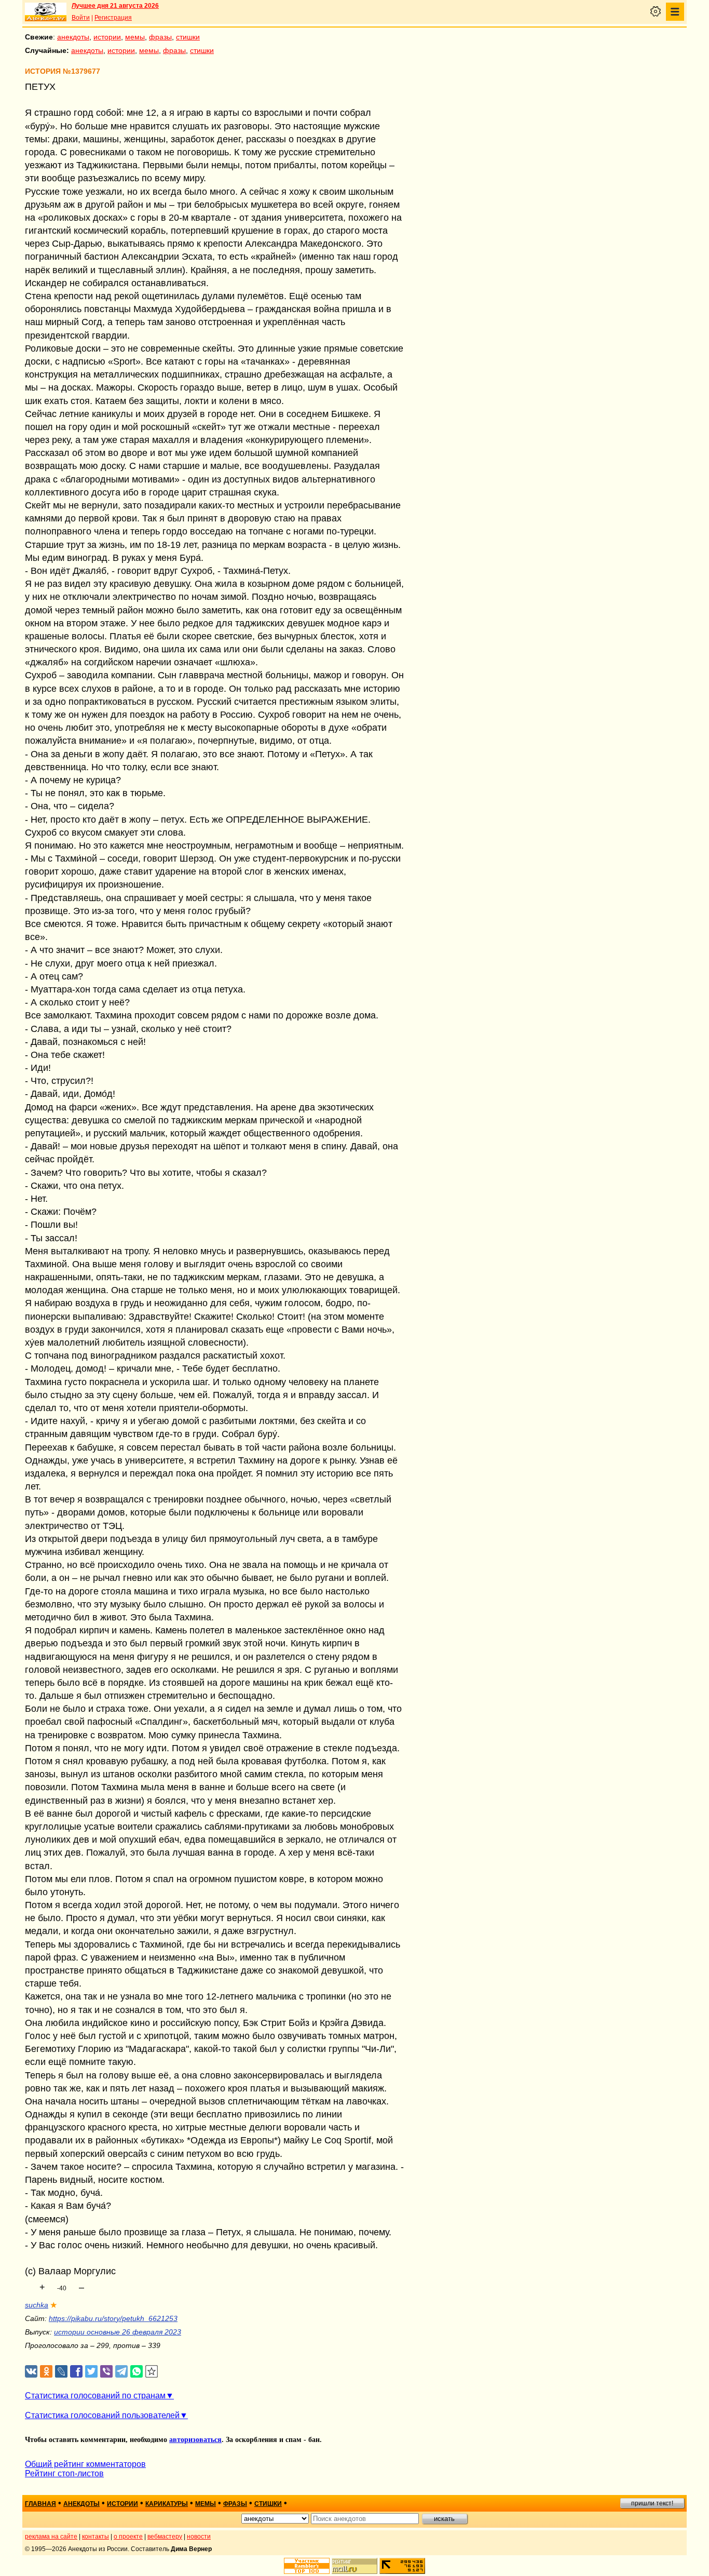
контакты (96, 2537)
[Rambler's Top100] (307, 2566)
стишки (188, 37)
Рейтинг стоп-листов (64, 2473)
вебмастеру (165, 2537)
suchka (37, 2305)
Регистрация (113, 18)
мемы (135, 37)
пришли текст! (652, 2503)
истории (107, 37)
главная (40, 2504)
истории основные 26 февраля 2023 (118, 2332)
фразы (160, 37)
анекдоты (73, 37)
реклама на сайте (51, 2537)
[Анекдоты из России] (46, 12)
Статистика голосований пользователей (102, 2415)
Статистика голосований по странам (95, 2396)
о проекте (128, 2537)
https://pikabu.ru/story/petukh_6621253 (113, 2318)
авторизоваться (195, 2440)
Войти (81, 18)
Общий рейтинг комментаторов (85, 2464)
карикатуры (167, 2504)
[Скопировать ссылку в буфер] (152, 2372)
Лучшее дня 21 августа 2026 (115, 6)
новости (199, 2537)
